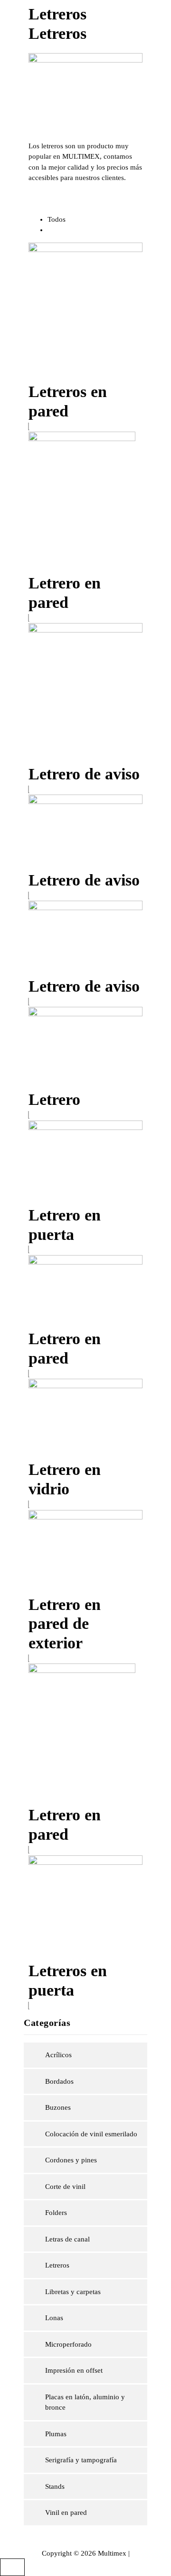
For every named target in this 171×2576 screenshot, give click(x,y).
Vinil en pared (66, 2513)
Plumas (56, 2434)
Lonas (54, 2318)
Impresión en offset (74, 2370)
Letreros (57, 2265)
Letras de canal (67, 2239)
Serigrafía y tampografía (81, 2460)
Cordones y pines (71, 2160)
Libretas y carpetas (73, 2292)
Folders (56, 2213)
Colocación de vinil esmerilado (91, 2134)
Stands (55, 2486)
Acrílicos (58, 2055)
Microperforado (68, 2344)
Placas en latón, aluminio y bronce (85, 2402)
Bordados (59, 2081)
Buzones (58, 2107)
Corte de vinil (65, 2187)
